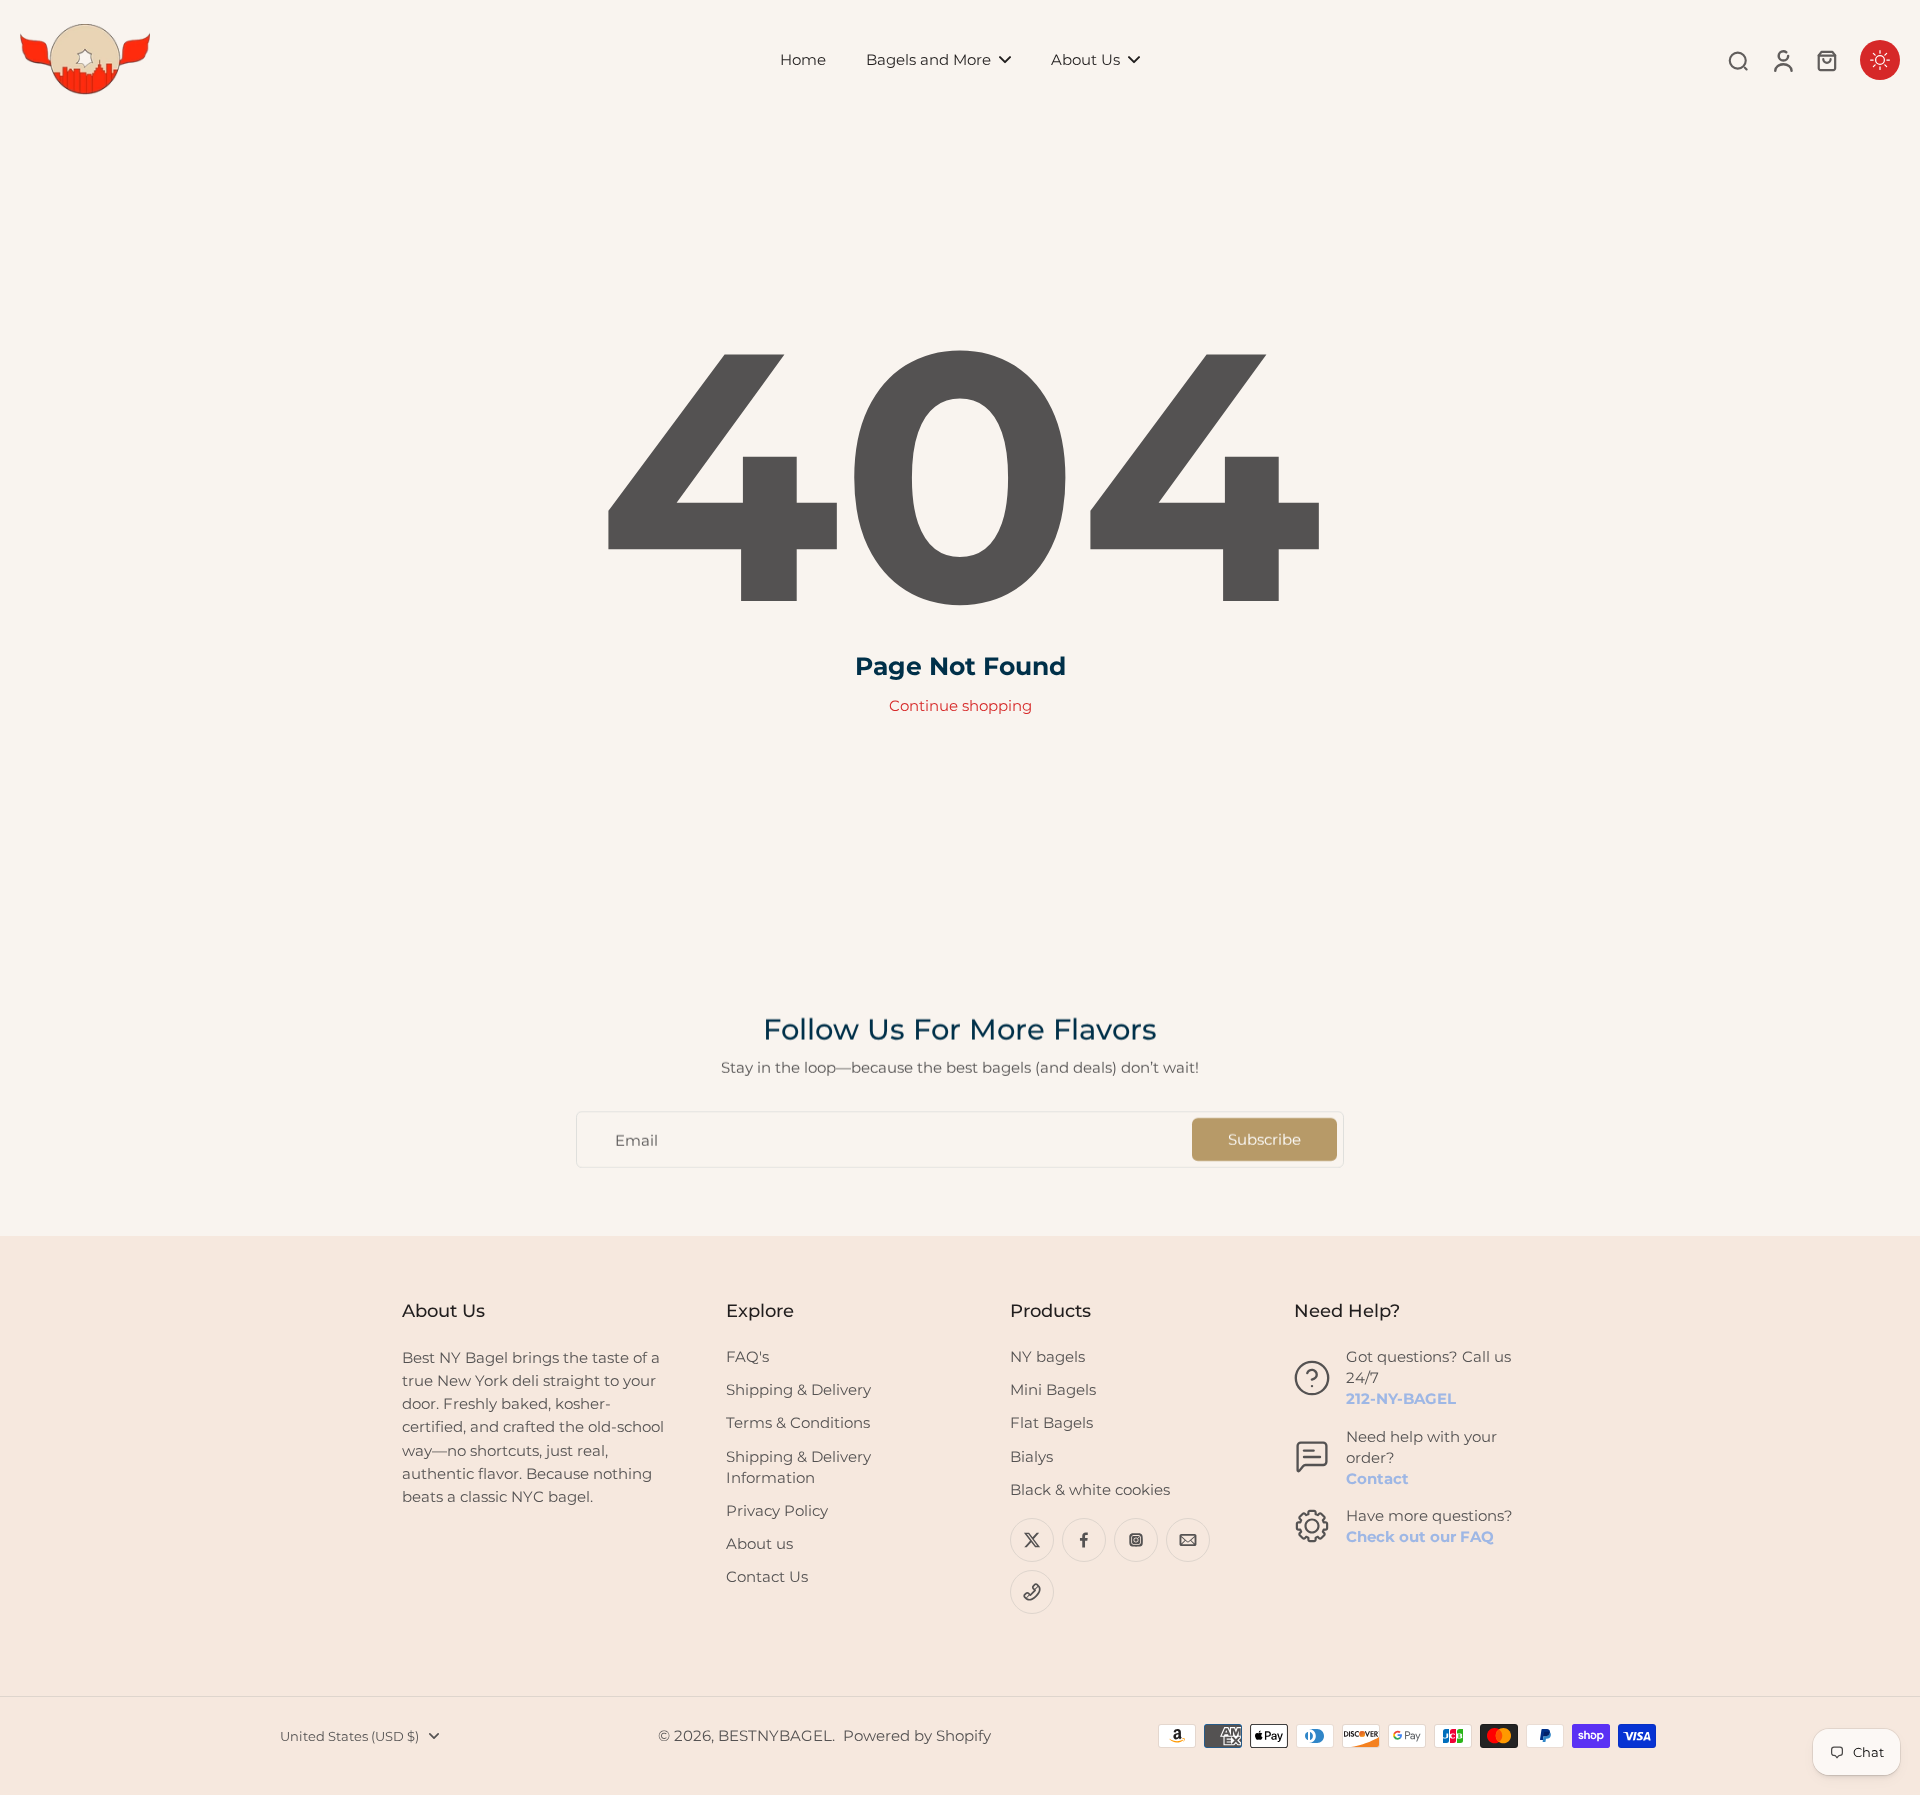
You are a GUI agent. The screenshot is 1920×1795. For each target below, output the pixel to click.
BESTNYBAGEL (775, 1735)
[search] (1738, 60)
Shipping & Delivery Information (798, 1467)
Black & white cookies (1090, 1489)
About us (759, 1543)
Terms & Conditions (798, 1422)
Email (636, 1139)
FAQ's (747, 1356)
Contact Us (767, 1576)
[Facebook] (1084, 1540)
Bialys (1031, 1456)
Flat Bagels (1051, 1422)
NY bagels (1047, 1356)
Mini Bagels (1053, 1389)
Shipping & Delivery (798, 1389)
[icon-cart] (1826, 60)
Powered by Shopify (917, 1735)
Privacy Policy (777, 1510)
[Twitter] (1032, 1540)
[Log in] (1782, 59)
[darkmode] (1880, 60)
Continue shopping (960, 705)
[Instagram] (1136, 1540)
